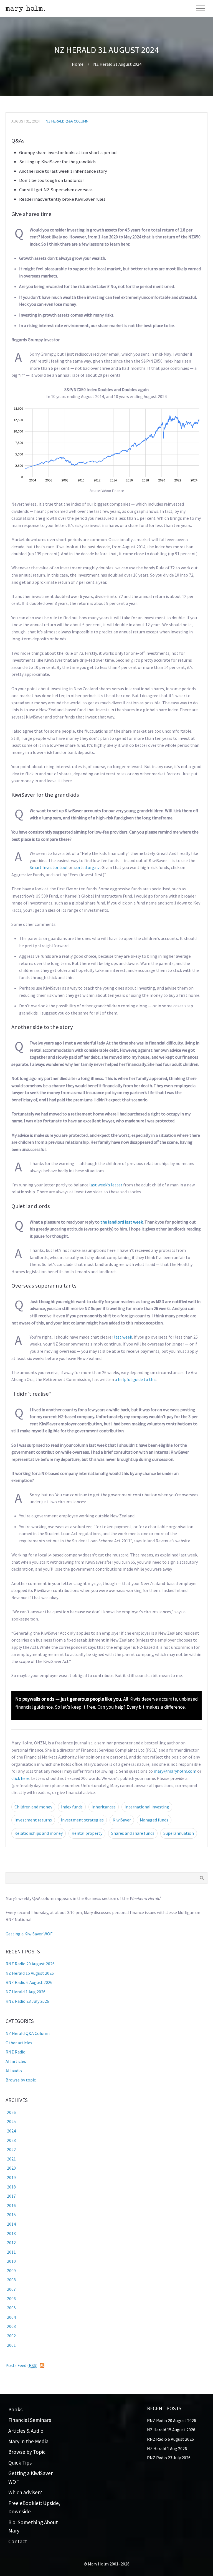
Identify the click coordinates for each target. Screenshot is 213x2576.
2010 (11, 2261)
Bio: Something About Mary (33, 2527)
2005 (11, 2308)
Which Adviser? (25, 2492)
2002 (11, 2336)
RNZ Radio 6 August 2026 (29, 1982)
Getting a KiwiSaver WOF (29, 1934)
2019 (11, 2177)
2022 (11, 2149)
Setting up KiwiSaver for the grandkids (57, 162)
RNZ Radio (16, 2052)
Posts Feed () (21, 2365)
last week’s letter (106, 1185)
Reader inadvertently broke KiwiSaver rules (62, 199)
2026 (11, 2112)
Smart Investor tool (49, 867)
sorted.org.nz (87, 867)
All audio (14, 2071)
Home (78, 64)
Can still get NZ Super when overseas (56, 190)
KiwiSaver (122, 1820)
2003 (11, 2326)
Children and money (33, 1807)
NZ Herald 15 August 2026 (30, 1973)
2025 (11, 2121)
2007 (11, 2289)
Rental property (87, 1833)
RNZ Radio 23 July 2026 (27, 2001)
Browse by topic (21, 2080)
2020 (11, 2168)
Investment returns (33, 1820)
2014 (11, 2224)
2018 (11, 2187)
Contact (18, 2541)
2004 (11, 2317)
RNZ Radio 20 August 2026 (30, 1964)
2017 (11, 2196)
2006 (11, 2299)
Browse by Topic (27, 2452)
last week (123, 1337)
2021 (11, 2159)
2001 (11, 2345)
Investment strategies (82, 1820)
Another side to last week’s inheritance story (63, 171)
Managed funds (154, 1820)
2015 (11, 2215)
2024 (11, 2131)
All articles (16, 2061)
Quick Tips (20, 2463)
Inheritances (104, 1807)
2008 (11, 2280)
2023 (11, 2140)
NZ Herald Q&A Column (67, 121)
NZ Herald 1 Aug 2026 (26, 1992)
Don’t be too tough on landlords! (51, 180)
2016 (11, 2205)
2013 (11, 2233)
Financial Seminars (30, 2420)
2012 (11, 2243)
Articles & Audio (26, 2431)
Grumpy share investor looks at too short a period (68, 152)
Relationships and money (39, 1833)
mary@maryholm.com (175, 1771)
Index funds (72, 1807)
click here (20, 1778)
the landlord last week (122, 1222)
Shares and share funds (133, 1833)
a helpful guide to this (136, 1379)
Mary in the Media (28, 2441)
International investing (147, 1807)
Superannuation (179, 1833)
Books (15, 2409)
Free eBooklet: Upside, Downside (34, 2507)
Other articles (19, 2043)
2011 (11, 2252)
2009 (11, 2271)
